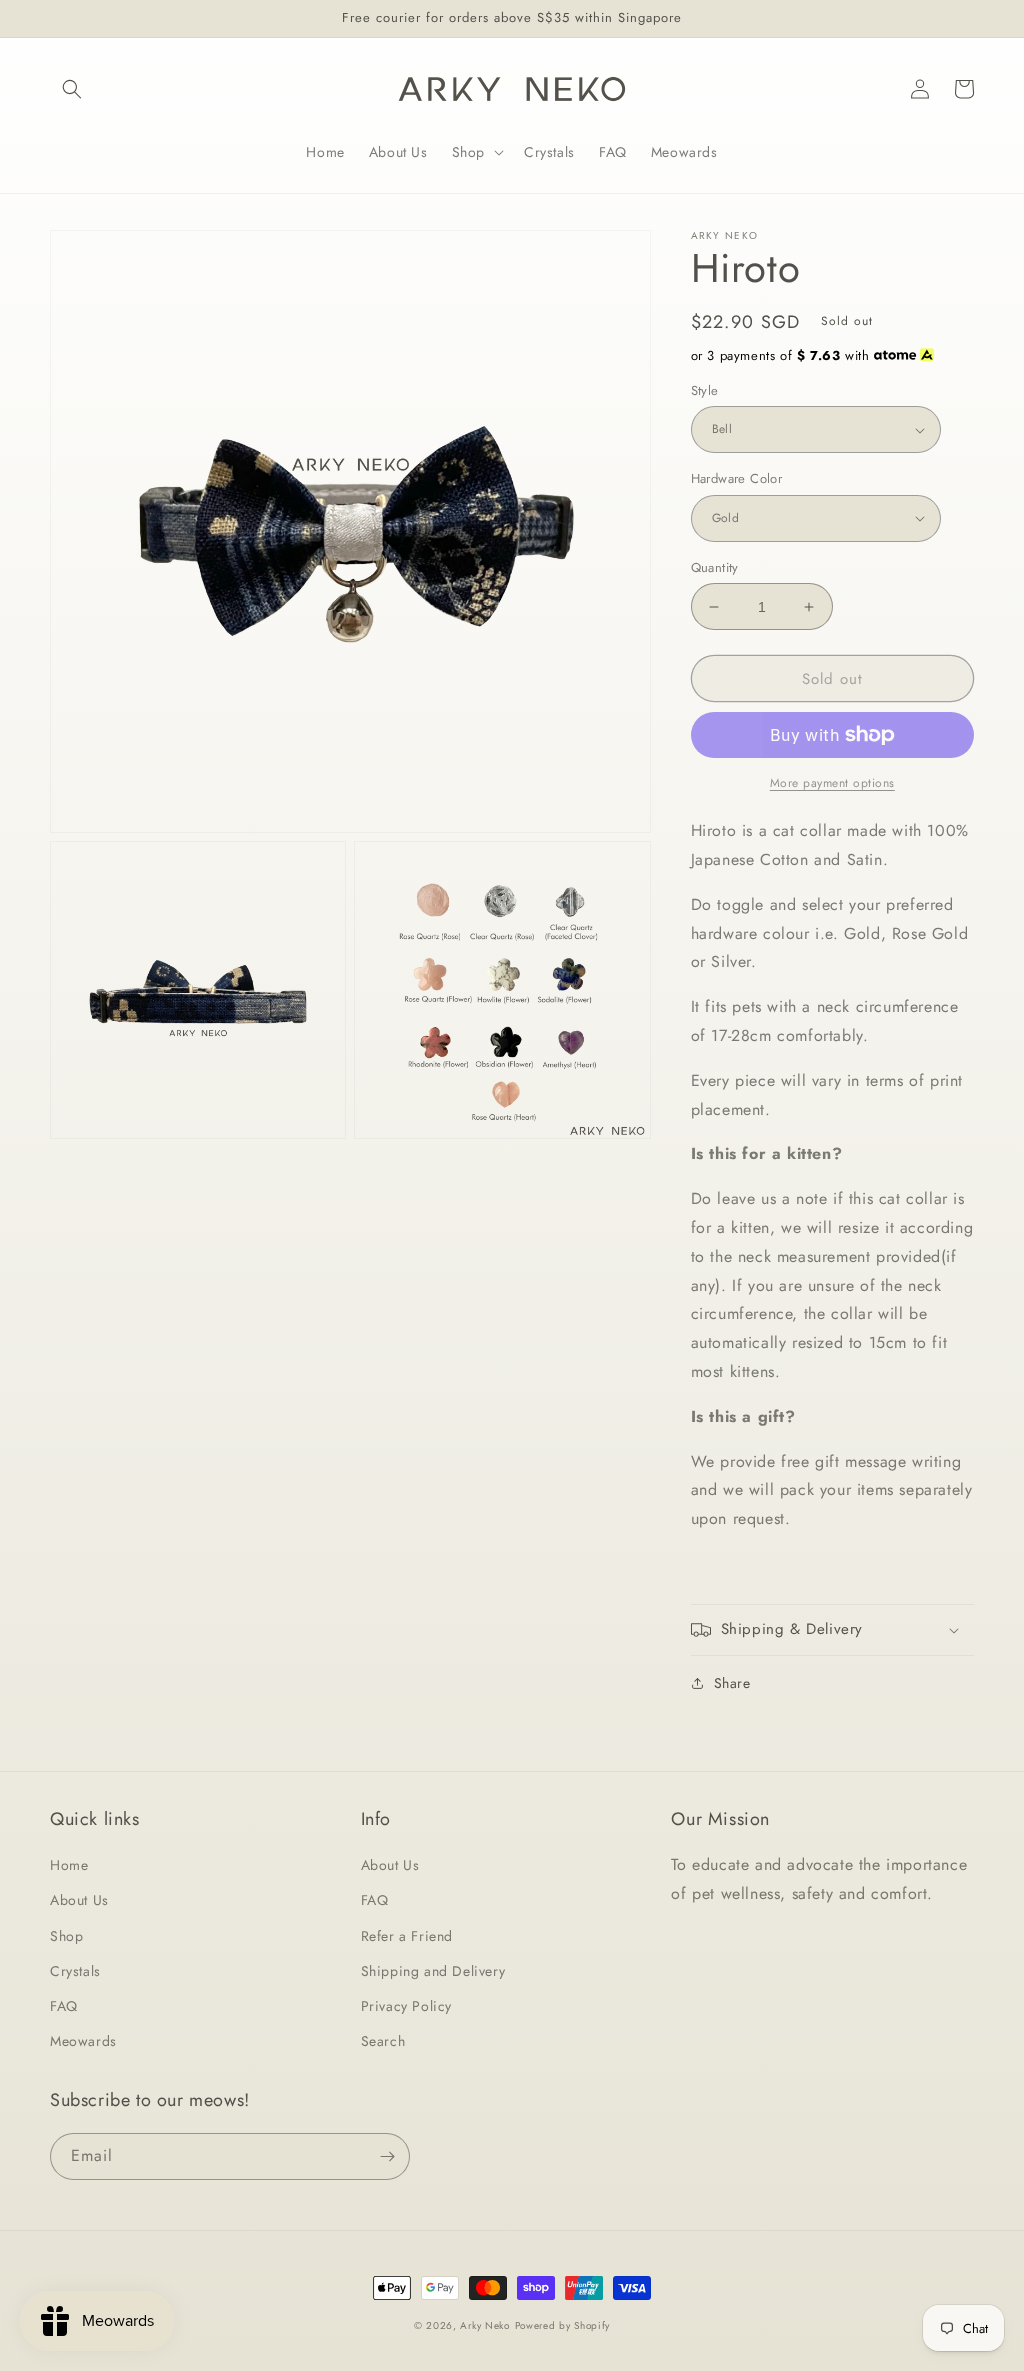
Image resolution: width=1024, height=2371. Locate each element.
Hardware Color (737, 478)
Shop (66, 1936)
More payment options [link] (832, 783)
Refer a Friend (407, 1936)
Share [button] (732, 1683)
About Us (79, 1900)
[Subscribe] (387, 2156)
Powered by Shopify (563, 2325)
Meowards (83, 2041)
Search (383, 2041)
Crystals (75, 1971)
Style (705, 390)
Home (69, 1865)
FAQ (64, 2006)
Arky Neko (484, 2325)
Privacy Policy (406, 2006)
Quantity (715, 567)
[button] (72, 89)
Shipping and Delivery (433, 1971)
